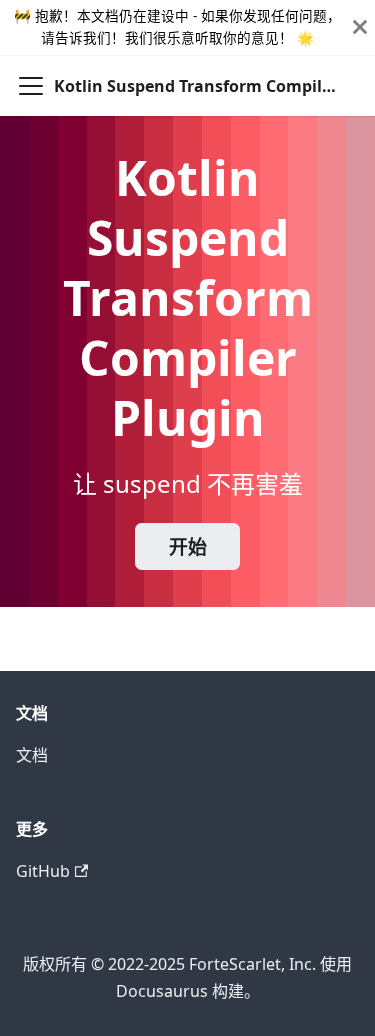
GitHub (43, 871)
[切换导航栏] (31, 86)
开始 (188, 547)
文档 (32, 755)
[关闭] (360, 27)
